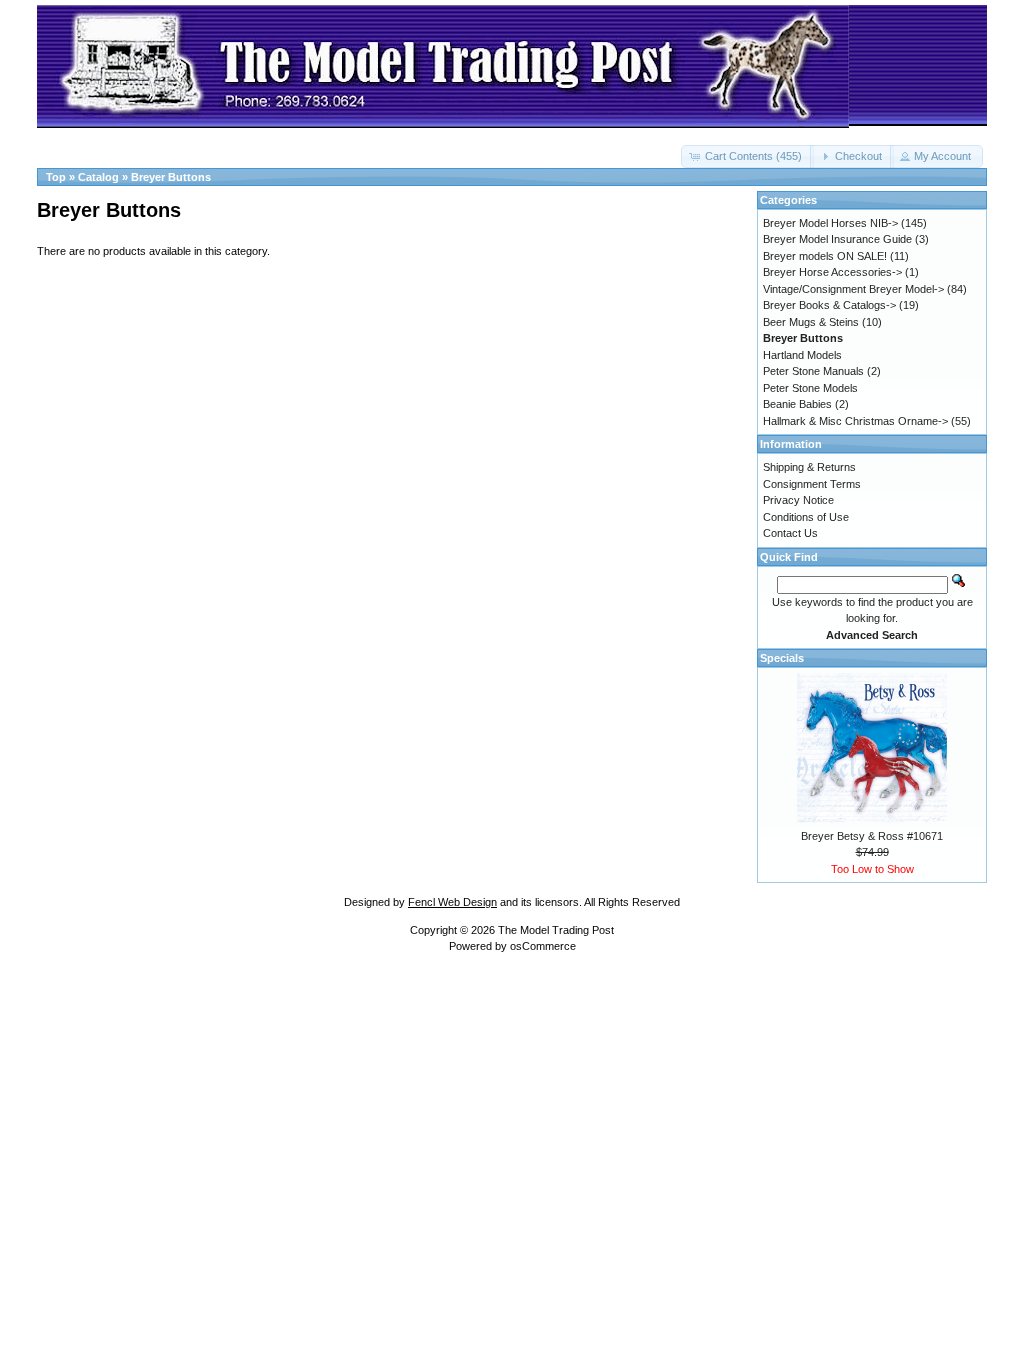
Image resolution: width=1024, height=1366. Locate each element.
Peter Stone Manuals (813, 371)
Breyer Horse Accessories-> (832, 272)
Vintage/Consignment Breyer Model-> (853, 289)
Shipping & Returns (809, 467)
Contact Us (790, 533)
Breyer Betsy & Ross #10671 (872, 836)
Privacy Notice (798, 500)
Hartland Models (802, 355)
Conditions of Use (806, 517)
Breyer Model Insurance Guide (837, 239)
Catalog (98, 177)
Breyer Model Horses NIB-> (830, 223)
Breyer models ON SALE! (825, 256)
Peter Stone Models (810, 388)
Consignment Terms (812, 484)
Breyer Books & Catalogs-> (829, 305)
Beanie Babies (797, 404)
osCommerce (543, 946)
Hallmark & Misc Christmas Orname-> (855, 421)
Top (56, 177)
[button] (747, 156)
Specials (782, 658)
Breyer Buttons (171, 177)
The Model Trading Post (556, 930)
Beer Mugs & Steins (811, 322)
